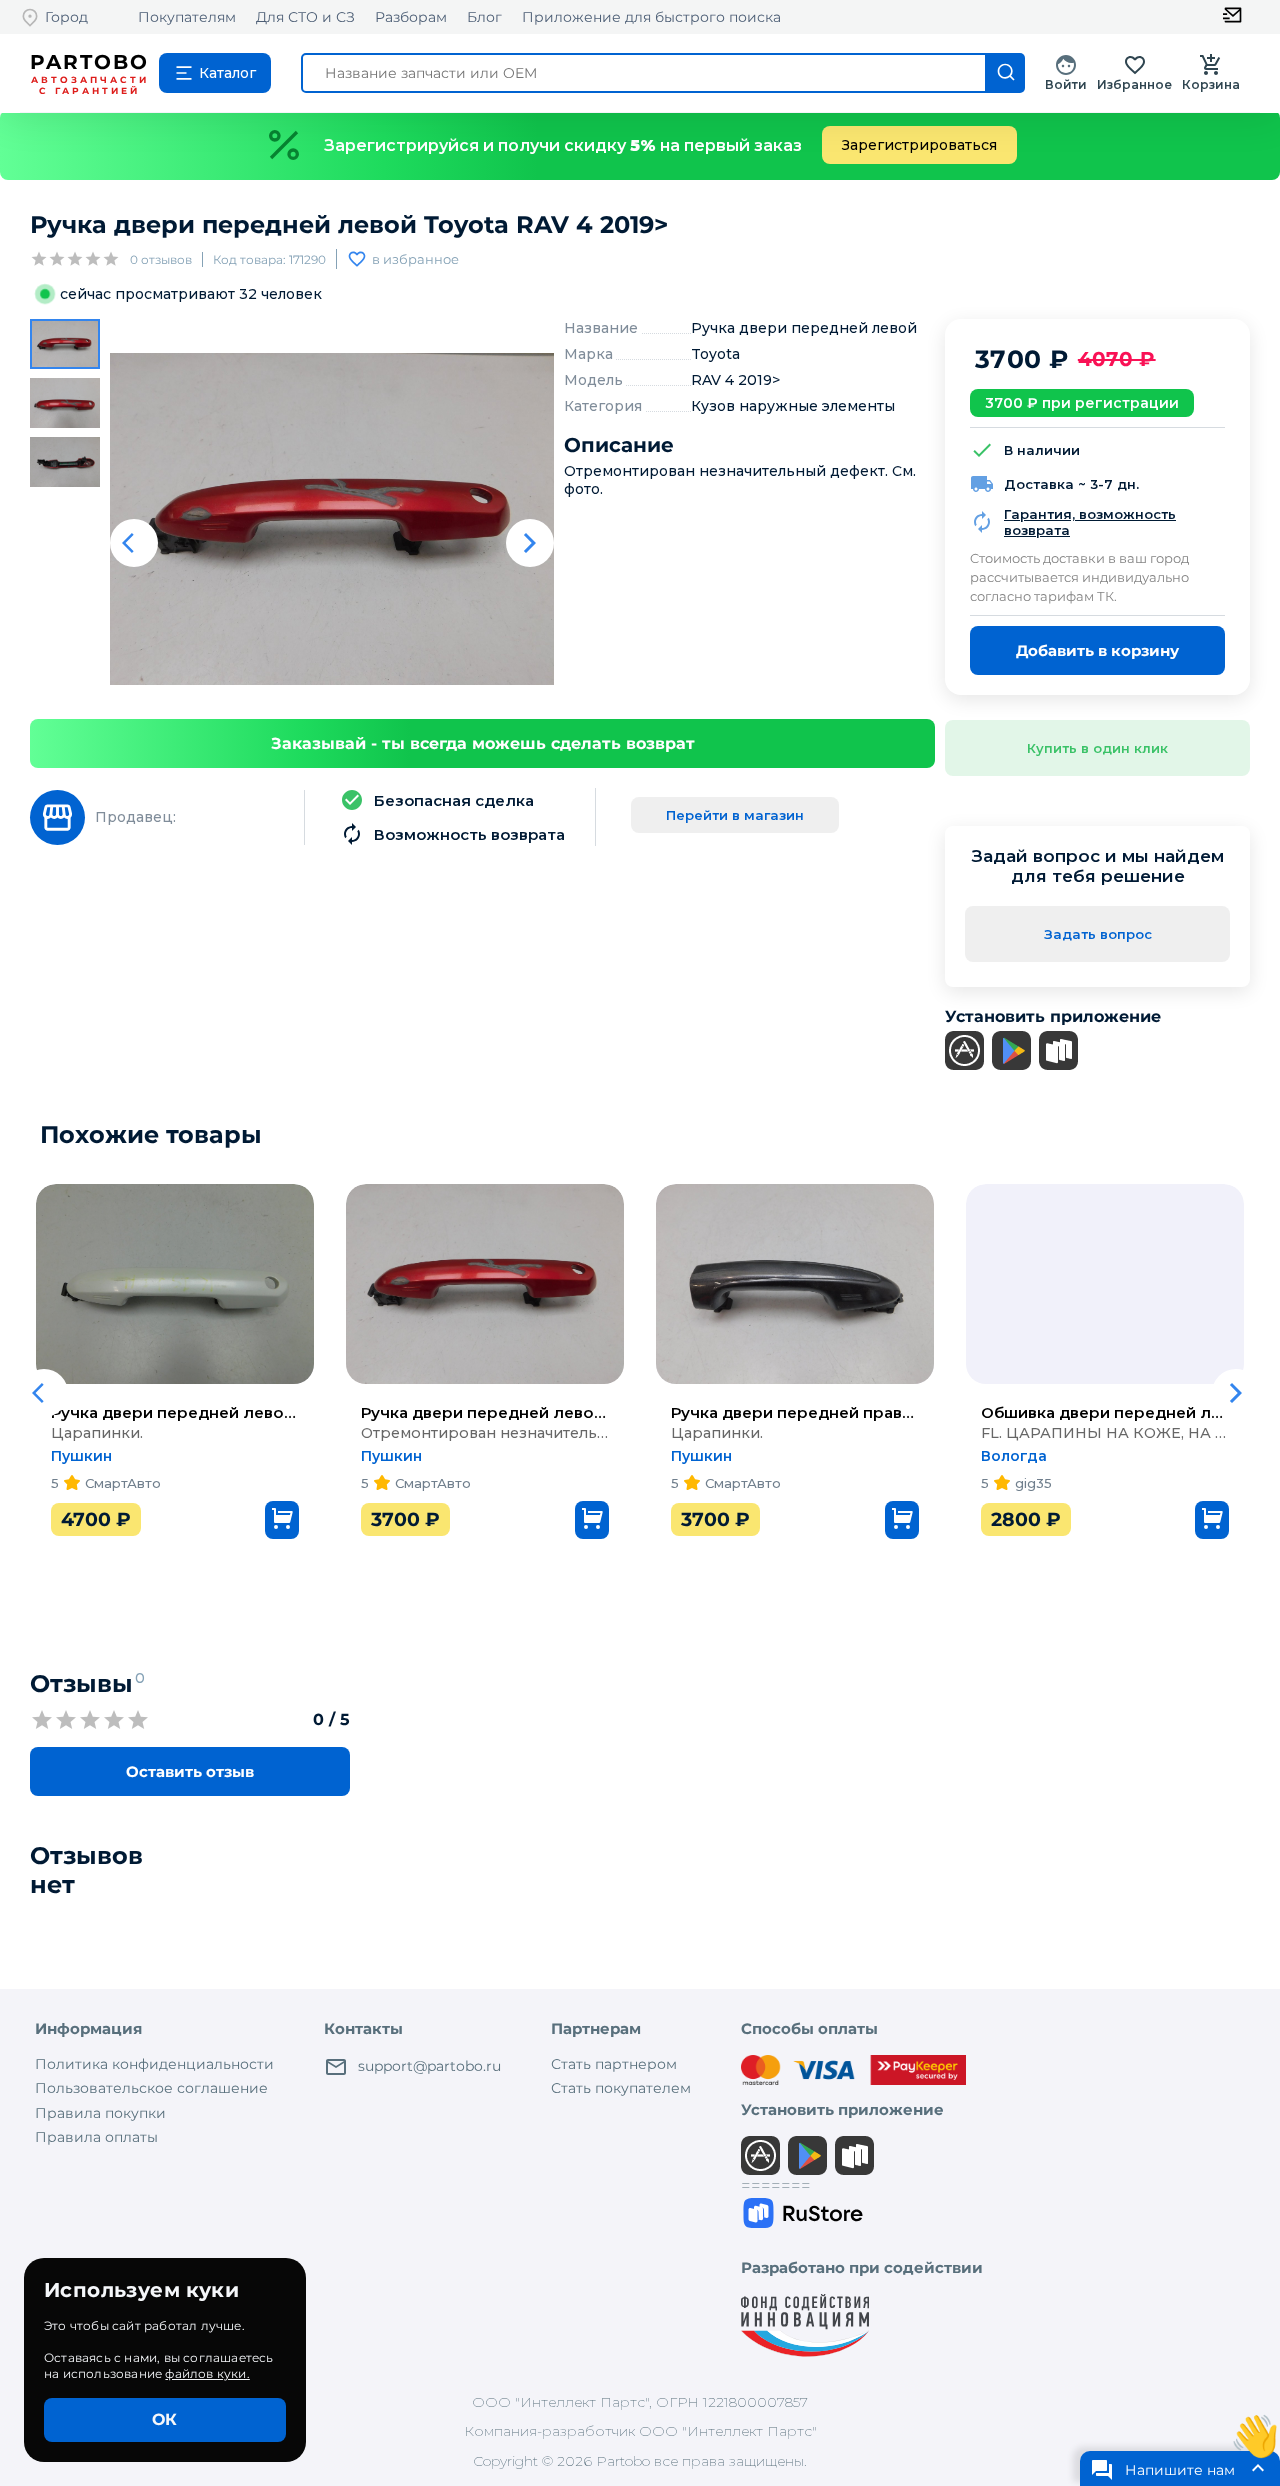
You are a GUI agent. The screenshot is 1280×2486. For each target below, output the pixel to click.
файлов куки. (207, 2373)
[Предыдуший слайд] (134, 543)
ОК (164, 2419)
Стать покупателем (621, 2088)
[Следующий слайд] (530, 543)
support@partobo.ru (429, 2066)
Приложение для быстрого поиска (651, 17)
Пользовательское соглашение (151, 2088)
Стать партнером (614, 2064)
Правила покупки (100, 2113)
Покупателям (187, 17)
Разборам (411, 17)
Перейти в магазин (735, 815)
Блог (484, 17)
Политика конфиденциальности (154, 2064)
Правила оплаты (96, 2137)
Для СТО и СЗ (305, 17)
